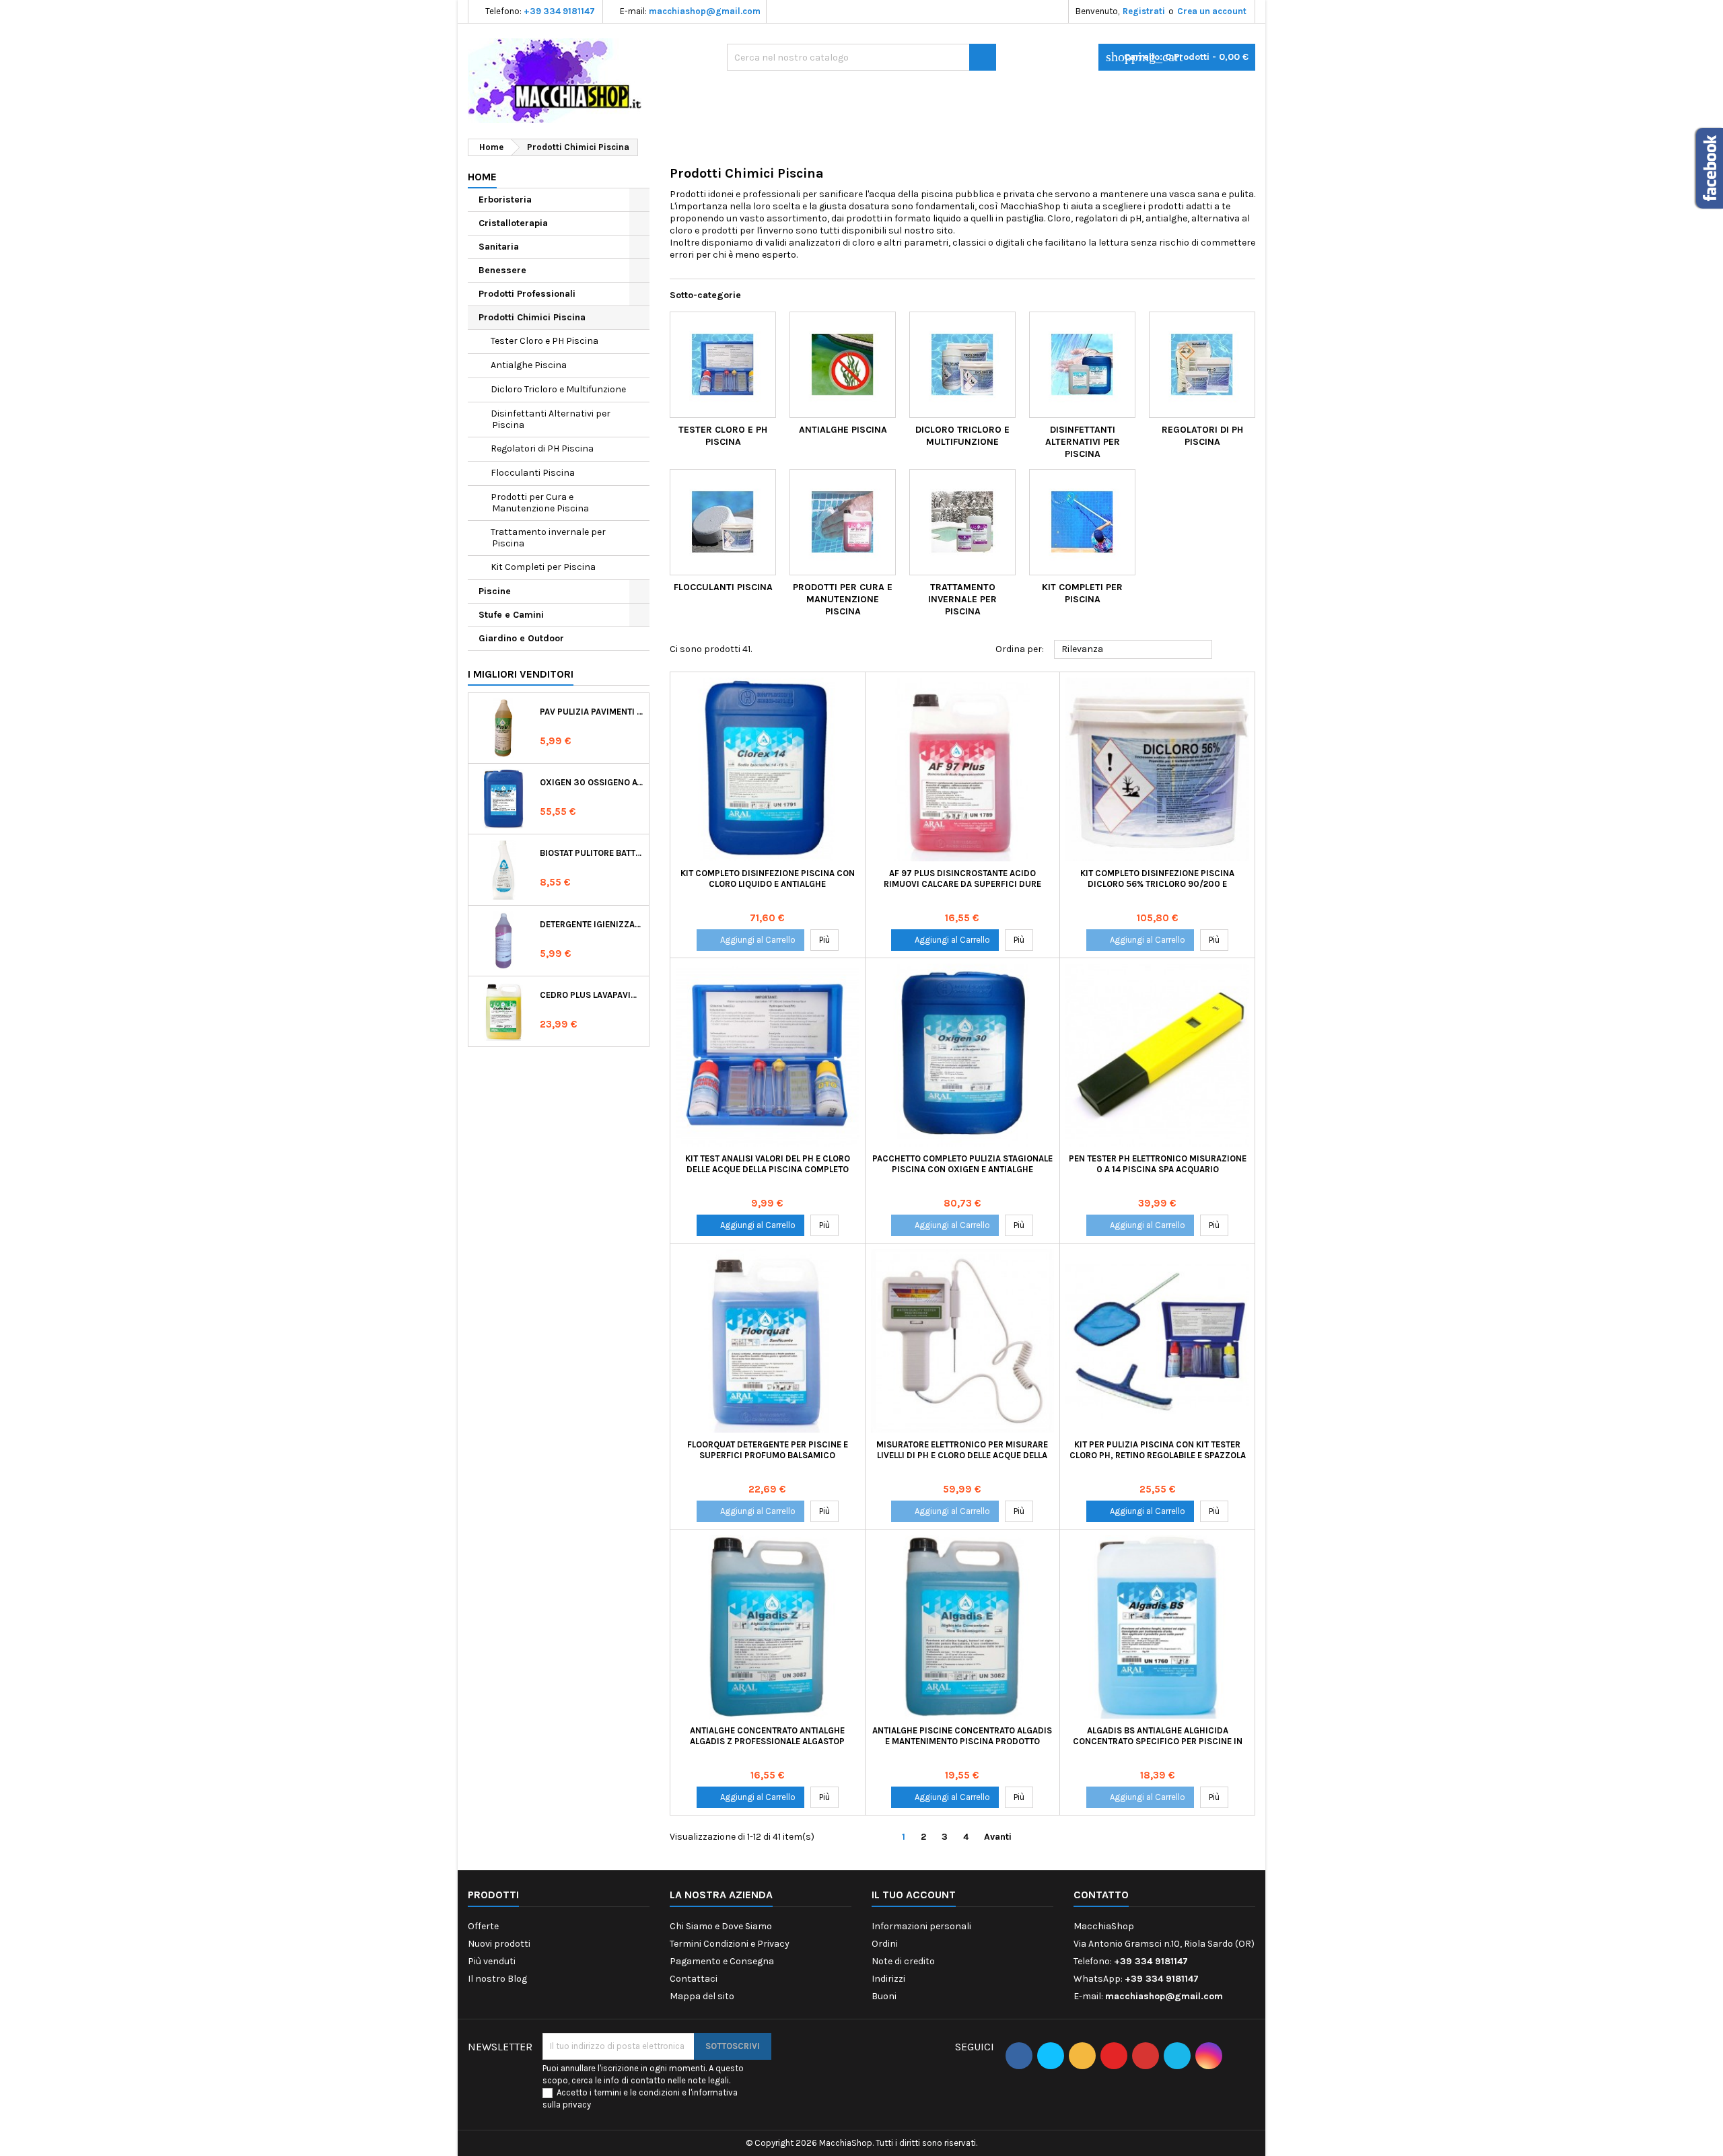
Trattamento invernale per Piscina (548, 538)
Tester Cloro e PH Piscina (544, 341)
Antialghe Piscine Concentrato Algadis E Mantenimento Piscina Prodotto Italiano (962, 1741)
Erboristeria (505, 200)
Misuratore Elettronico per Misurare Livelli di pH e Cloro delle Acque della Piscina (962, 1455)
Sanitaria (499, 247)
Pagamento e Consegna (722, 1961)
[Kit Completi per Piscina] (1082, 522)
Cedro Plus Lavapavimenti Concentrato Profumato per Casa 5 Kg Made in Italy (592, 995)
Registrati (1144, 11)
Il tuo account (914, 1895)
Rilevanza (1133, 650)
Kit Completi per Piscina (543, 567)
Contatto (1101, 1895)
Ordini (885, 1944)
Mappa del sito (702, 1996)
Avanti (1003, 1837)
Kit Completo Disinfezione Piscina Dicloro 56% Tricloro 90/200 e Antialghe (1157, 884)
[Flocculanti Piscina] (723, 522)
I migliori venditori (521, 674)
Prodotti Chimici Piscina (532, 317)
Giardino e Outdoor (521, 638)
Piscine (495, 591)
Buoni (884, 1996)
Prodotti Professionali (527, 294)
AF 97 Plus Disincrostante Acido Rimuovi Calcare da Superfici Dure (962, 878)
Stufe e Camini (511, 615)
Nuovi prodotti (499, 1944)
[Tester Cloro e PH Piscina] (723, 365)
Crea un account (1212, 11)
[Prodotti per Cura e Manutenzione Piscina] (843, 522)
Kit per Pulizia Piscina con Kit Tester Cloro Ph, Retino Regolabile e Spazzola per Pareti (1158, 1455)
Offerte (483, 1926)
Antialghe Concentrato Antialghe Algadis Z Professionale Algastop (767, 1736)
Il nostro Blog (497, 1979)
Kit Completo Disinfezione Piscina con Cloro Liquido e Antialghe (768, 878)
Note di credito (903, 1961)
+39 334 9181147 (559, 11)
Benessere (502, 270)
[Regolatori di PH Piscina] (1202, 365)
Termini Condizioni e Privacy (730, 1944)
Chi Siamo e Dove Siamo (721, 1926)
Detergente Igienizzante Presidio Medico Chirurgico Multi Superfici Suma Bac (592, 924)
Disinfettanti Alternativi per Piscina (551, 419)
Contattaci (694, 1979)
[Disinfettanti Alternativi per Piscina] (1082, 365)
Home (482, 177)
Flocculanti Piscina (533, 473)
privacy (577, 2105)
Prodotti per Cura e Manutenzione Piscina (540, 503)
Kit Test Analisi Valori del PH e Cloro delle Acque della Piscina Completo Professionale (768, 1169)
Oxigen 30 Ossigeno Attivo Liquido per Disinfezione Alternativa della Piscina (592, 782)
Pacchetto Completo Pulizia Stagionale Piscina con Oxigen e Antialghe (962, 1164)
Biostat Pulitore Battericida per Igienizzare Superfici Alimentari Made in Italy (592, 853)
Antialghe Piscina (529, 365)
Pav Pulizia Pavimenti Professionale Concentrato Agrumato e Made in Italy (592, 712)
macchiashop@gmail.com (705, 11)
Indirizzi (888, 1979)
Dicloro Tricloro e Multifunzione (558, 389)
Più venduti (492, 1961)
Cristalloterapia (513, 223)
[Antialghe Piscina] (843, 365)
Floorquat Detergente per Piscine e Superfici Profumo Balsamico (768, 1450)
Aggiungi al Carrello (750, 940)
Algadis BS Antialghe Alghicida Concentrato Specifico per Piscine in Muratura (1158, 1741)
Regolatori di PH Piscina (542, 448)
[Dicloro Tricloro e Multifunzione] (962, 365)
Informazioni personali (921, 1926)
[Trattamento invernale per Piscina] (962, 522)
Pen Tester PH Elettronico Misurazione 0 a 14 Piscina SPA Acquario (1158, 1164)
